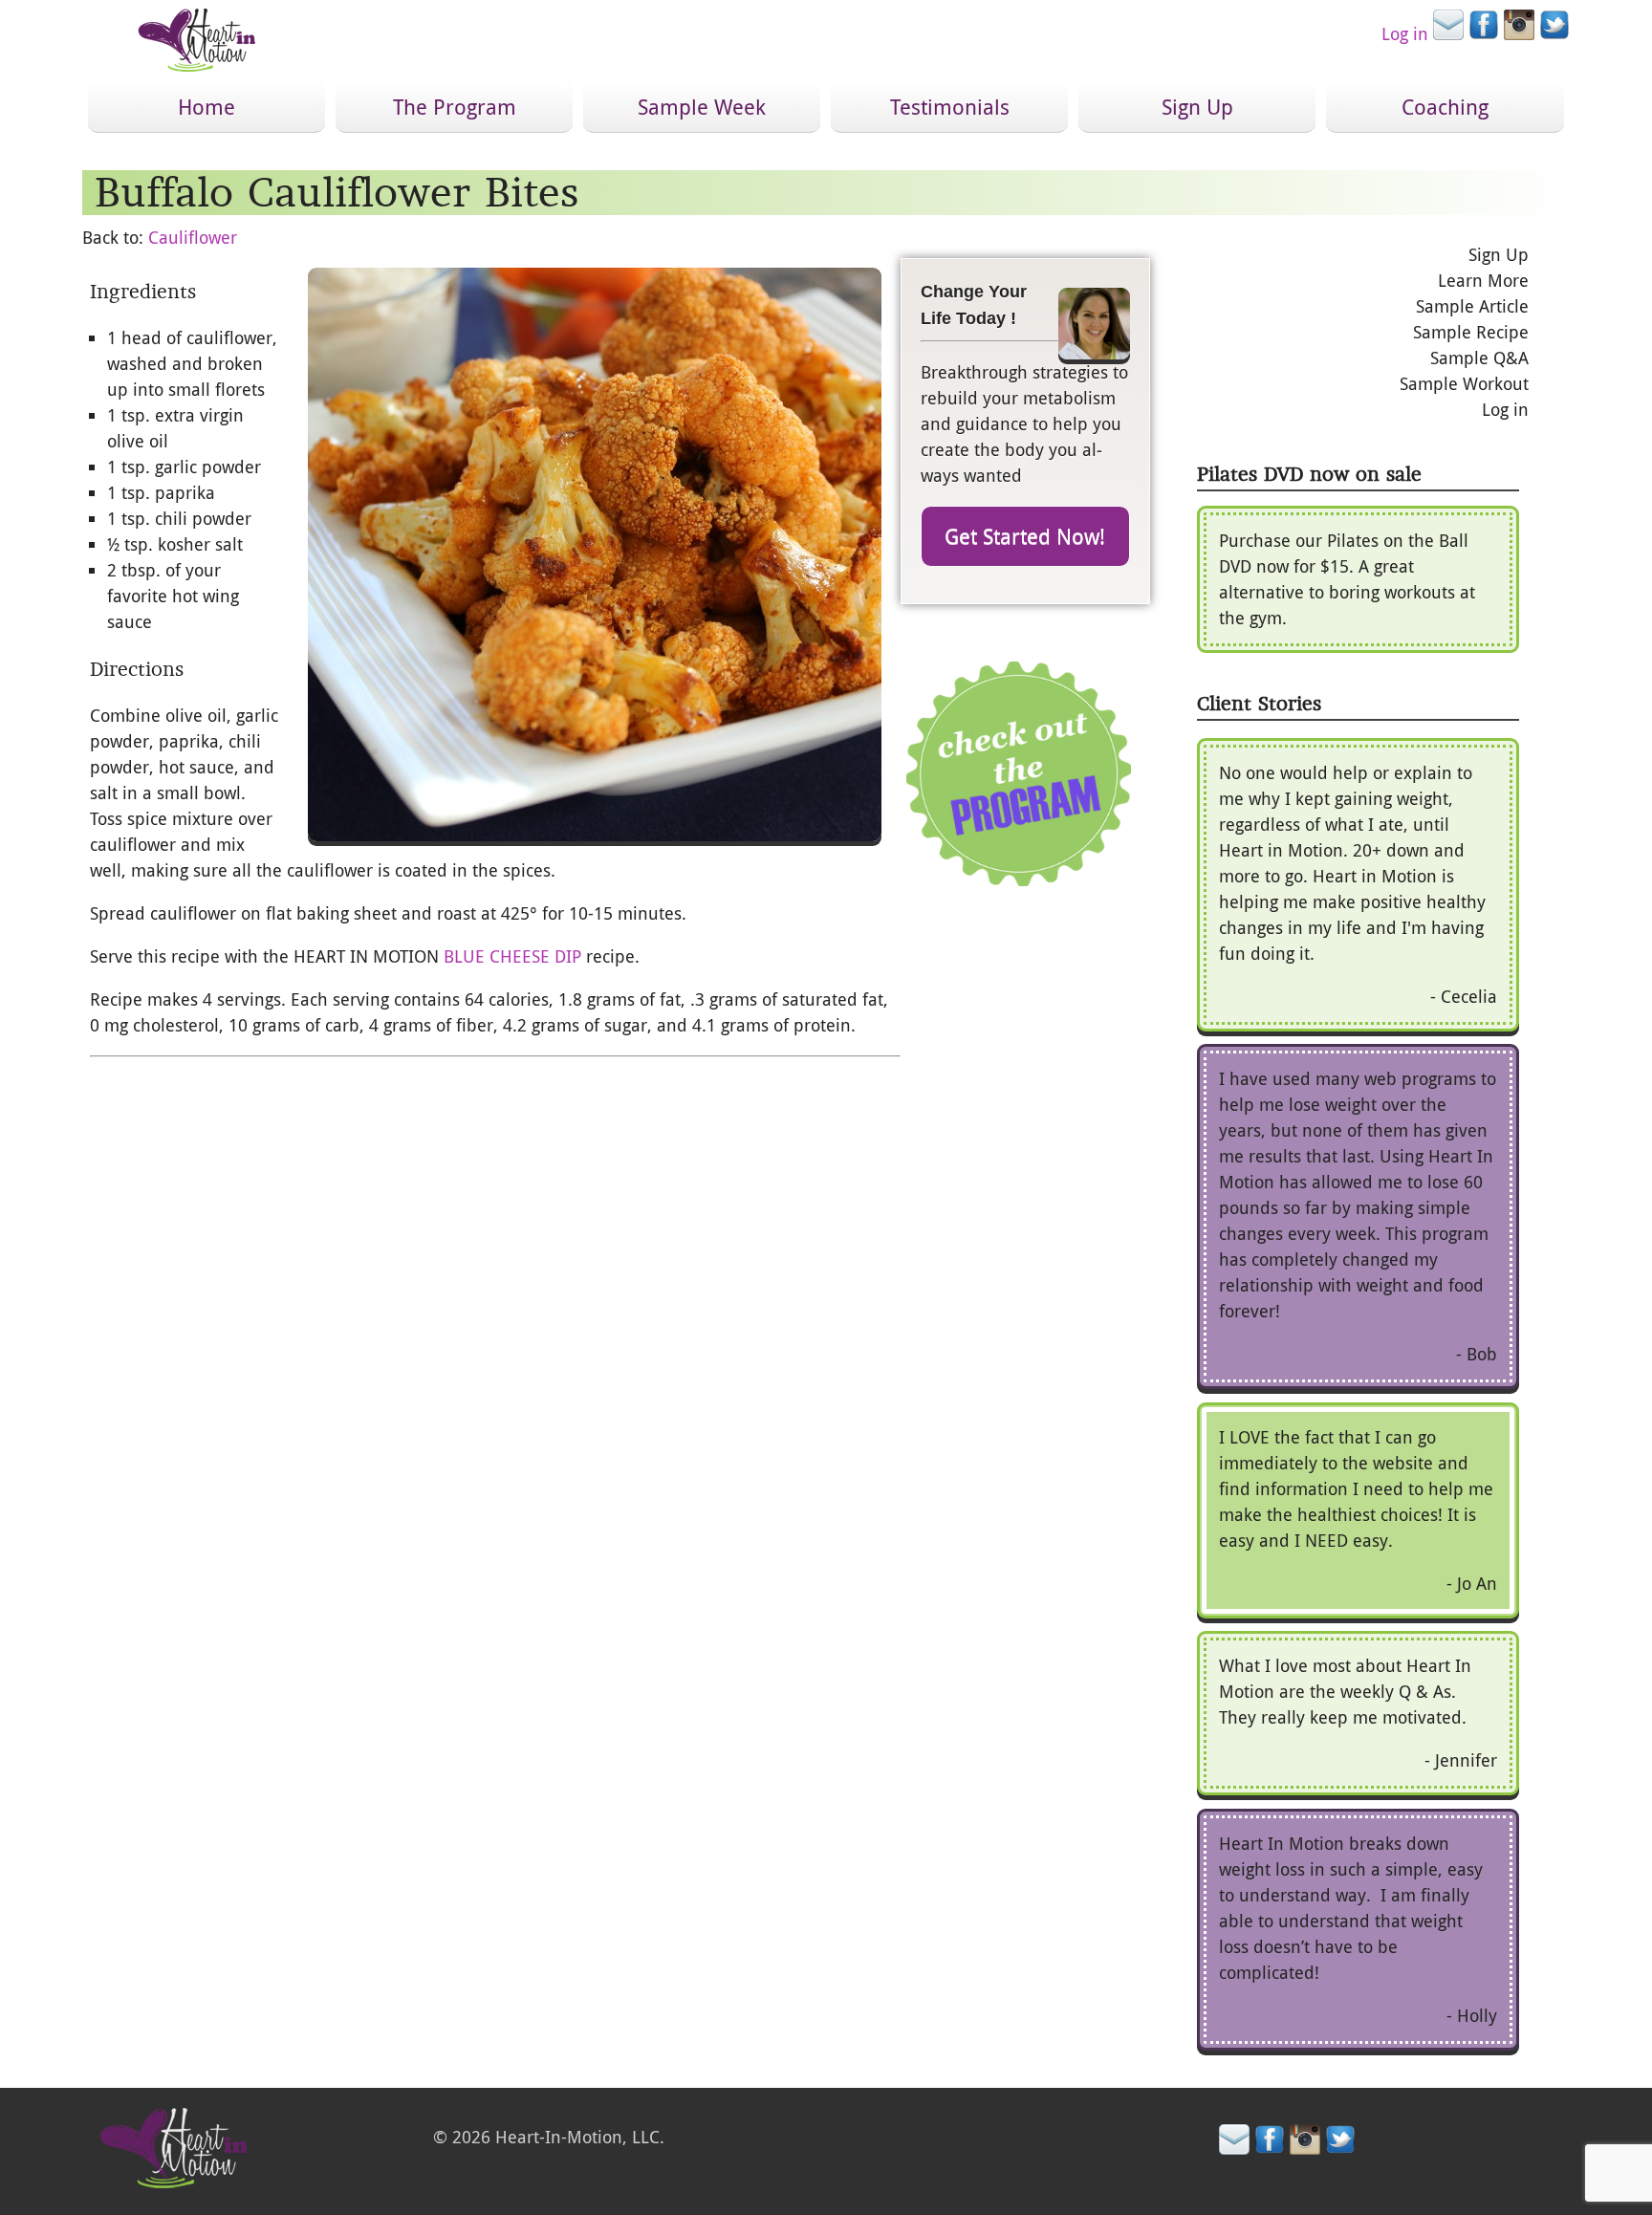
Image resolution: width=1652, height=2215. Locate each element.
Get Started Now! (1025, 536)
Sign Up (1197, 107)
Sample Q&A (1479, 358)
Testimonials (950, 107)
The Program (455, 107)
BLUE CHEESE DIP (512, 956)
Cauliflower (193, 237)
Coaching (1445, 107)
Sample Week (702, 107)
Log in (1405, 33)
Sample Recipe (1471, 332)
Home (206, 107)
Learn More (1483, 280)
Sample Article (1472, 306)
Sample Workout (1464, 383)
